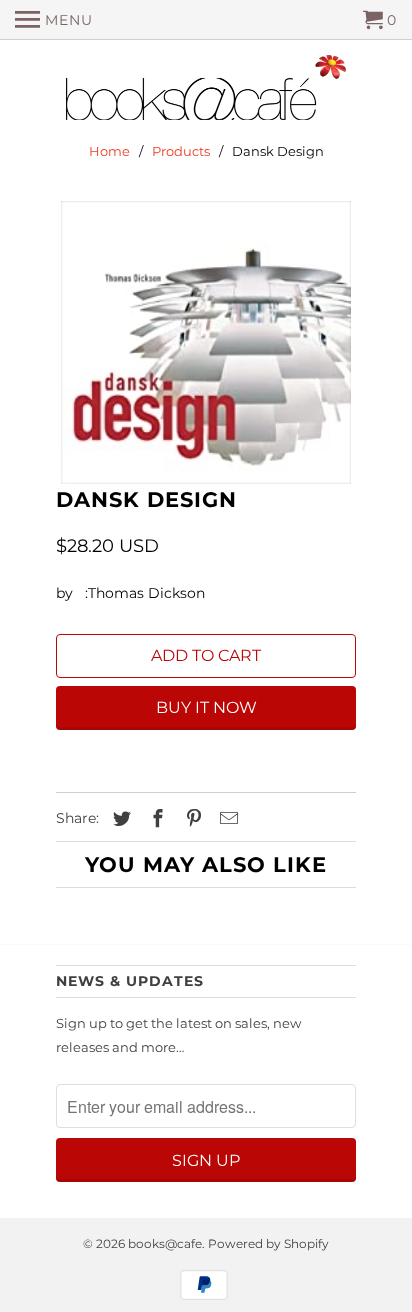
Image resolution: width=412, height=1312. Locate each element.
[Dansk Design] (206, 342)
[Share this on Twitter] (119, 819)
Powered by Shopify (268, 1243)
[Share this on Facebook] (155, 819)
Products (181, 151)
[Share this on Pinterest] (191, 819)
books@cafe (165, 1243)
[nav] (54, 20)
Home (109, 151)
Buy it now (206, 707)
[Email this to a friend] (226, 819)
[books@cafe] (206, 92)
